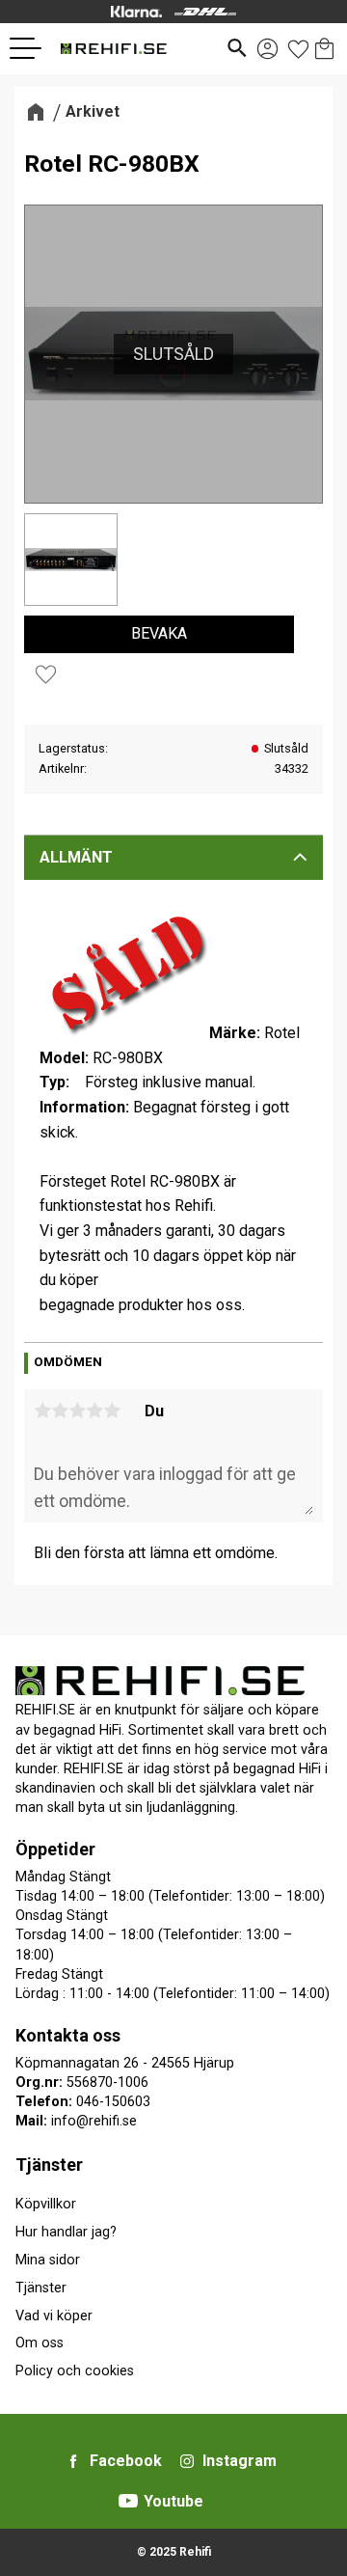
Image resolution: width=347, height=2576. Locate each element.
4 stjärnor (94, 1411)
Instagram (240, 2461)
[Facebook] (73, 2461)
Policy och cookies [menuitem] (75, 2371)
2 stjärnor (60, 1411)
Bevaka (159, 633)
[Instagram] (187, 2461)
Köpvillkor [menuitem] (46, 2204)
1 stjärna (42, 1411)
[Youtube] (128, 2501)
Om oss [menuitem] (40, 2343)
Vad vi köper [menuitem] (54, 2316)
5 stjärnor (112, 1411)
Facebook (126, 2461)
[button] (33, 48)
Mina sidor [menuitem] (48, 2260)
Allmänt (76, 857)
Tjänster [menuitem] (49, 2165)
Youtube (173, 2501)
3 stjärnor (77, 1411)
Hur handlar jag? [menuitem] (66, 2232)
